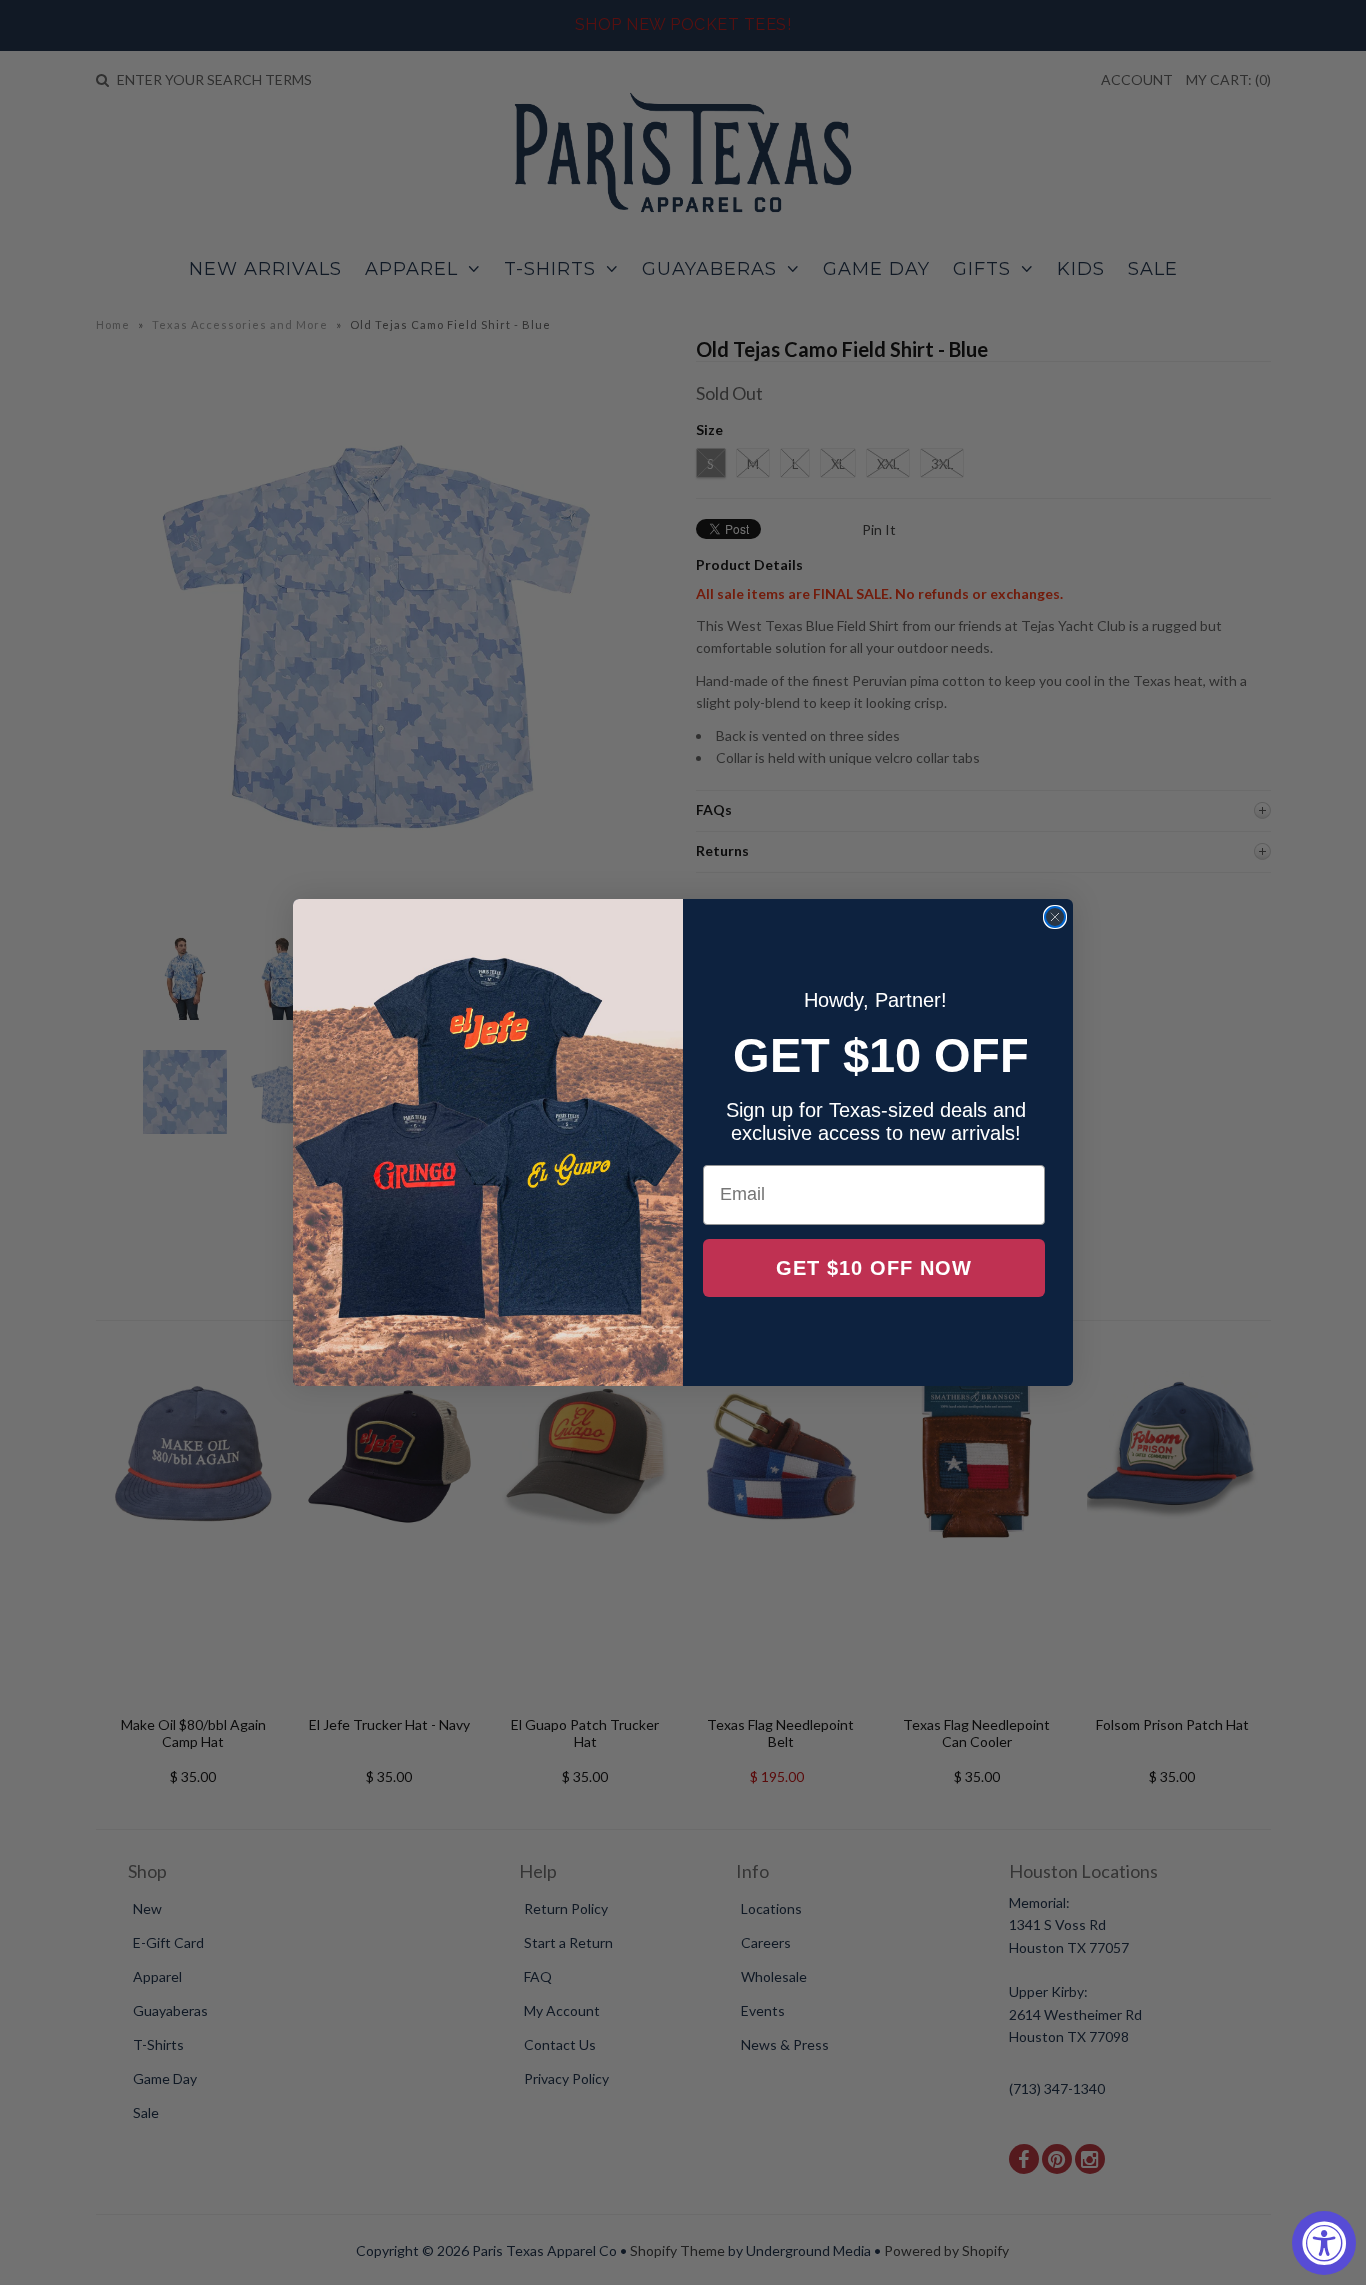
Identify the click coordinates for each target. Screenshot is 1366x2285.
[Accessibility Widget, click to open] (1324, 2243)
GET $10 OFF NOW (874, 1268)
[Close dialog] (1055, 917)
